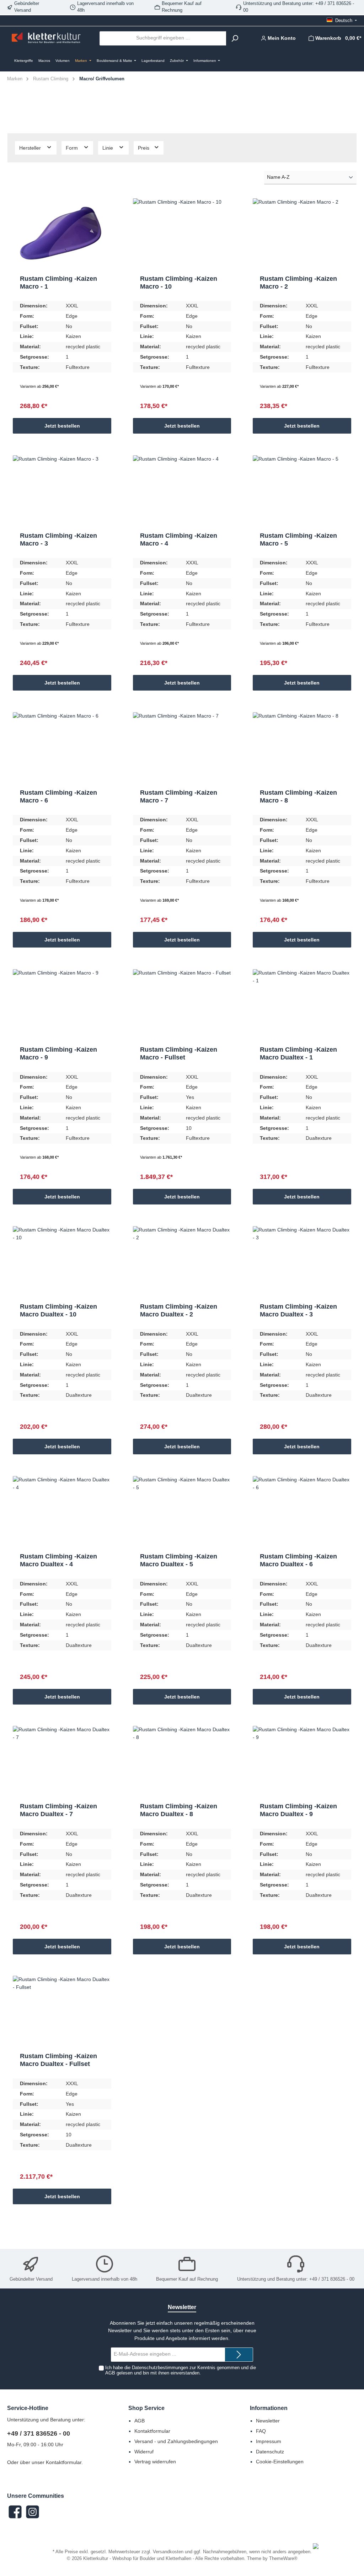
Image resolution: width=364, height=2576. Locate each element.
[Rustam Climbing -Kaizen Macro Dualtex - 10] (62, 1262)
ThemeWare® (283, 2559)
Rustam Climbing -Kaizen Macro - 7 (179, 796)
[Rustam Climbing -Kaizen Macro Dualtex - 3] (302, 1262)
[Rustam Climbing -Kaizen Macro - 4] (182, 491)
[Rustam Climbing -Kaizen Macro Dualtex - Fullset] (62, 2011)
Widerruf (144, 2452)
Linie (108, 148)
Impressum (269, 2441)
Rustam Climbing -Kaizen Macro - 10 (179, 283)
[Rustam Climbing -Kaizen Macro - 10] (182, 234)
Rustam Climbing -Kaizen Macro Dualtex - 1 (298, 1053)
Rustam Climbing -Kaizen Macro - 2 (298, 283)
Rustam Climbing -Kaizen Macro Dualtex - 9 (298, 1810)
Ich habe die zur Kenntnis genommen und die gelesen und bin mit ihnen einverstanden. (181, 2370)
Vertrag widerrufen (155, 2462)
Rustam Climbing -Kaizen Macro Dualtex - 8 (179, 1810)
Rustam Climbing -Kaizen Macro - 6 (58, 796)
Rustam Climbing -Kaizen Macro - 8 (298, 796)
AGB (110, 2373)
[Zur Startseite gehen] (46, 38)
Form (73, 148)
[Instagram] (33, 2512)
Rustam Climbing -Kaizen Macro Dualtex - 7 (58, 1810)
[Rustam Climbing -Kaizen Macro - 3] (62, 491)
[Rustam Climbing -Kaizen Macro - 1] (62, 234)
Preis (144, 148)
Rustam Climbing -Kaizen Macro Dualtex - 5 (179, 1560)
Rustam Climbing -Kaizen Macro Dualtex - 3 (298, 1310)
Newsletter (268, 2421)
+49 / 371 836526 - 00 (39, 2433)
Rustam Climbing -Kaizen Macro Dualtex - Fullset (58, 2060)
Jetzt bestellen (62, 426)
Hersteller (31, 148)
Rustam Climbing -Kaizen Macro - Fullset (179, 1053)
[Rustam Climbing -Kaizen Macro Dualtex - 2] (182, 1262)
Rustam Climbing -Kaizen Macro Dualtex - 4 (58, 1560)
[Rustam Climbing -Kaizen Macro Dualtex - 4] (62, 1512)
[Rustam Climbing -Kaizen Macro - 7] (182, 748)
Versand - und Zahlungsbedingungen (176, 2441)
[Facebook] (15, 2512)
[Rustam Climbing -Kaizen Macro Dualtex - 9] (302, 1761)
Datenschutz (270, 2452)
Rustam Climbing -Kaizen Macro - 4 (179, 540)
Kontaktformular (64, 2462)
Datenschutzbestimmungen (160, 2368)
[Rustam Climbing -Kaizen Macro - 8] (302, 748)
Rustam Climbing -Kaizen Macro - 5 (298, 540)
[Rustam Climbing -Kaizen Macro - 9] (62, 1005)
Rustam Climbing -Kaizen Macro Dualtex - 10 (58, 1310)
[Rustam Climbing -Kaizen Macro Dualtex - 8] (182, 1761)
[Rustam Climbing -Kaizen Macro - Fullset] (182, 1005)
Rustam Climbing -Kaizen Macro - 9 (58, 1053)
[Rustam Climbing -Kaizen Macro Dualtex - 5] (182, 1512)
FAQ (261, 2431)
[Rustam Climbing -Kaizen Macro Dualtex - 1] (302, 1005)
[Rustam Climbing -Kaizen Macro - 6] (62, 748)
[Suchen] (235, 38)
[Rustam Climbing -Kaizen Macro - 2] (302, 234)
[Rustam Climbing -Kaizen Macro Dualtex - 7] (62, 1761)
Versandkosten (168, 2552)
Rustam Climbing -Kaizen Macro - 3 (58, 540)
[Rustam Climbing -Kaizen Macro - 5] (302, 491)
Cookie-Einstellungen (280, 2462)
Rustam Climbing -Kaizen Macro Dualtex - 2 (179, 1310)
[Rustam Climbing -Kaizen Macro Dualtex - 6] (302, 1512)
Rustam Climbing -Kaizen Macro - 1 (58, 283)
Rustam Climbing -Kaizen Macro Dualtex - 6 (298, 1560)
